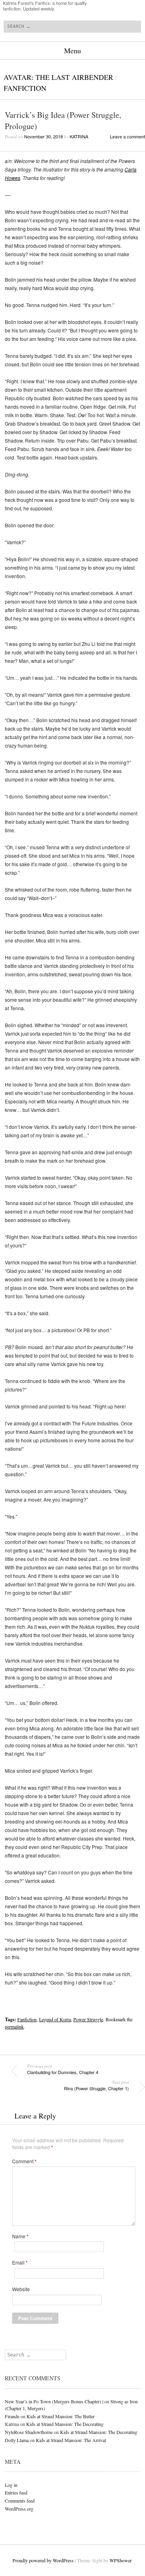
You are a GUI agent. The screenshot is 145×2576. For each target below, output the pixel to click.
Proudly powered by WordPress (43, 2560)
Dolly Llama (17, 2440)
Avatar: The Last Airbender (58, 77)
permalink (14, 2027)
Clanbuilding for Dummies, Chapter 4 (63, 2069)
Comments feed (20, 2501)
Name (20, 2236)
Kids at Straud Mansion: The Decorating (65, 2424)
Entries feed (16, 2492)
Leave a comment (127, 136)
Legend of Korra (55, 2019)
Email (20, 2263)
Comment (24, 2161)
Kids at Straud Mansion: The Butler (61, 2416)
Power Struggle (88, 2019)
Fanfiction (25, 88)
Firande (12, 2416)
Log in (11, 2485)
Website (21, 2289)
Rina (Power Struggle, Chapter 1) (96, 2085)
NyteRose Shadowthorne (29, 2432)
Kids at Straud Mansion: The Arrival (71, 2440)
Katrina (79, 136)
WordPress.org (19, 2509)
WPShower (120, 2560)
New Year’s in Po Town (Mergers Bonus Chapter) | (54, 2401)
